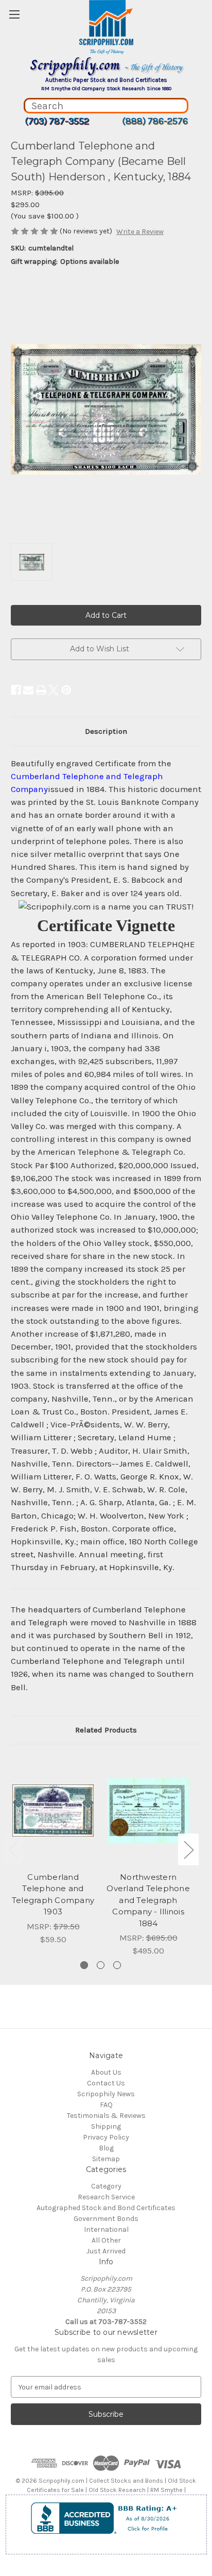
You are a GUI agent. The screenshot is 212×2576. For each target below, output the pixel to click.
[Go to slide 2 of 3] (101, 1965)
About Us (106, 2072)
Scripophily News (106, 2094)
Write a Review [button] (140, 232)
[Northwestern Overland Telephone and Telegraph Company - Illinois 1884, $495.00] (148, 1810)
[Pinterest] (66, 690)
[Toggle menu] (14, 14)
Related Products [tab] (106, 1730)
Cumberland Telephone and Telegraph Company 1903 (53, 1895)
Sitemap (106, 2159)
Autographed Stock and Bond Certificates (106, 2208)
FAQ (106, 2105)
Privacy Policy (106, 2137)
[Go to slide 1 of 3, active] (84, 1965)
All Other (106, 2240)
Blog (106, 2148)
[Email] (28, 690)
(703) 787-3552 (57, 121)
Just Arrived (106, 2251)
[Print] (41, 690)
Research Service (106, 2197)
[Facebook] (16, 690)
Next (188, 1849)
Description (106, 731)
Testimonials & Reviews (106, 2116)
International (106, 2229)
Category (106, 2186)
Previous (13, 1849)
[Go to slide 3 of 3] (117, 1965)
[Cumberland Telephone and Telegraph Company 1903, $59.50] (53, 1810)
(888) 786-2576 (155, 121)
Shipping (106, 2126)
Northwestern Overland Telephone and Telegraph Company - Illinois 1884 (148, 1900)
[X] (54, 690)
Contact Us (106, 2083)
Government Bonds (106, 2219)
